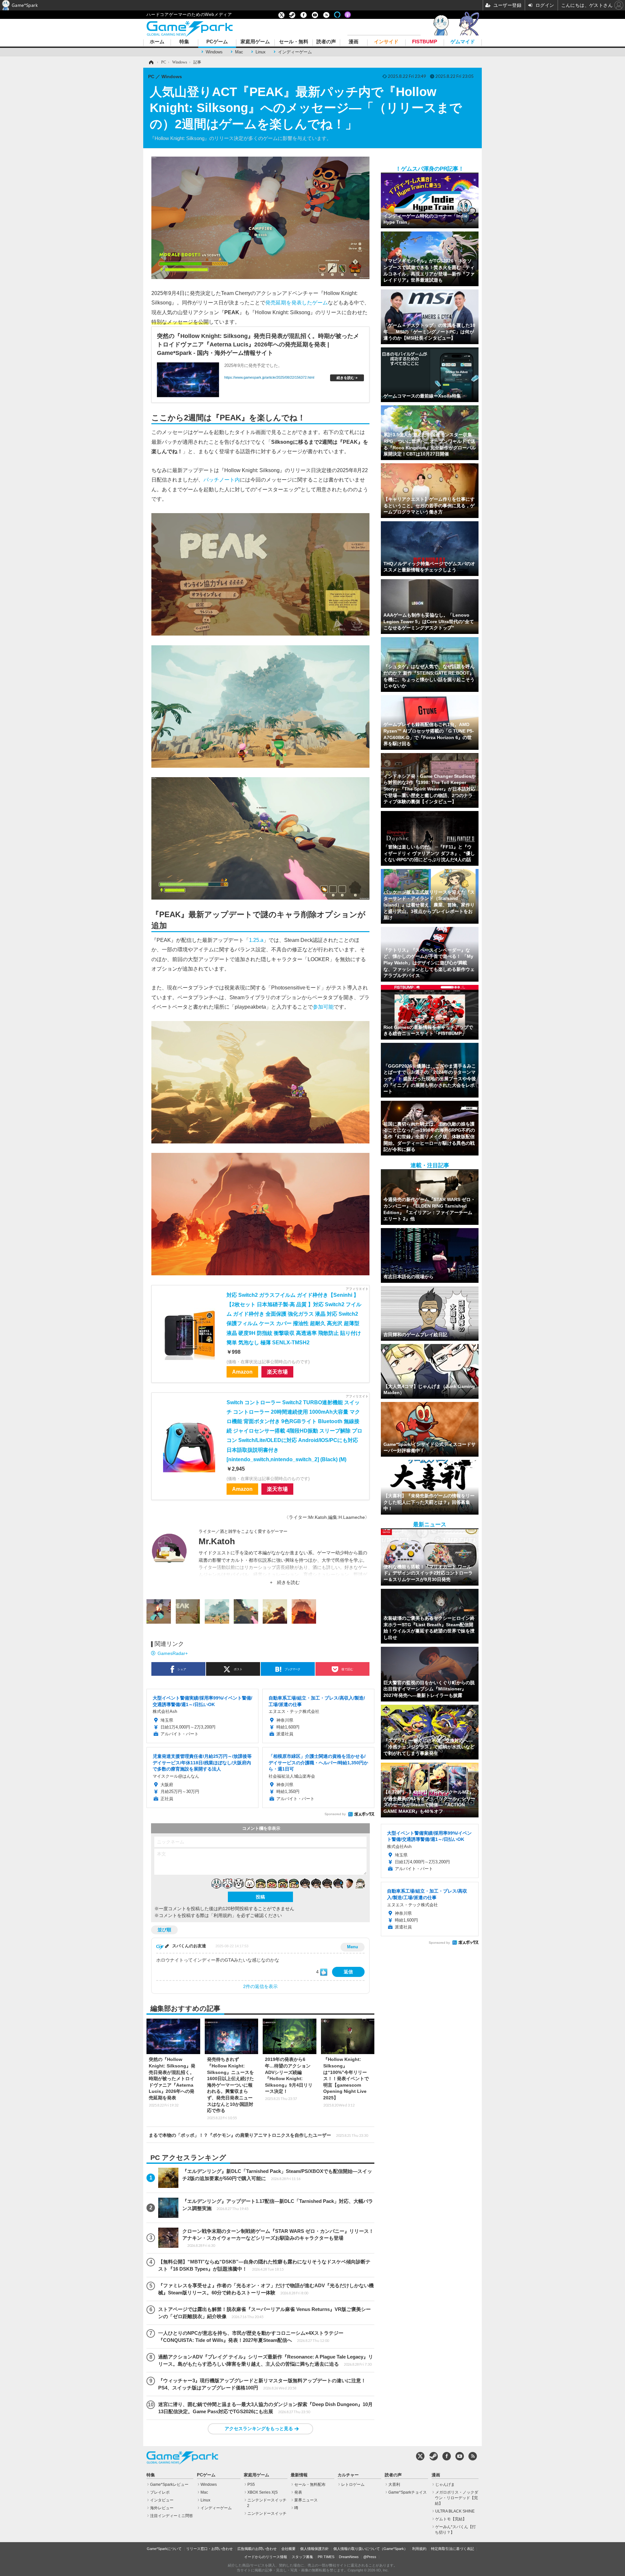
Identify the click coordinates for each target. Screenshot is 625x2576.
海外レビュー (162, 2508)
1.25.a (256, 940)
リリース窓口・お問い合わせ (209, 2549)
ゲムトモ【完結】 (451, 2519)
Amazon (242, 1372)
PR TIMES (326, 2557)
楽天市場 (277, 1372)
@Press (370, 2557)
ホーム (157, 42)
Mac (239, 52)
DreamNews (349, 2557)
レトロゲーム (353, 2485)
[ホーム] (151, 62)
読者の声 (326, 42)
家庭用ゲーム (255, 42)
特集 (184, 42)
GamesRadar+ (173, 1653)
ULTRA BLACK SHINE (455, 2511)
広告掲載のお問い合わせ (257, 2549)
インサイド (386, 42)
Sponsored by (335, 1814)
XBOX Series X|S (263, 2492)
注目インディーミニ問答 (172, 2516)
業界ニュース (306, 2500)
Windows (214, 52)
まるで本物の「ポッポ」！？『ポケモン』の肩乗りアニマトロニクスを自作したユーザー (258, 2135)
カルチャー (348, 2475)
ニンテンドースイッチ (267, 2513)
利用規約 (419, 2549)
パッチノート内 (222, 480)
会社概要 (288, 2549)
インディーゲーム (295, 52)
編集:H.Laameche (347, 1517)
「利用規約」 (223, 1915)
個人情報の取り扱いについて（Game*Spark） (370, 2549)
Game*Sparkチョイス (408, 2492)
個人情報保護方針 (314, 2549)
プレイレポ (160, 2492)
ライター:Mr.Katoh (308, 1517)
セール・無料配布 (310, 2485)
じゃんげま (445, 2485)
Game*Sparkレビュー (169, 2485)
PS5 (251, 2485)
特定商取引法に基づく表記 (452, 2549)
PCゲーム (217, 42)
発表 (298, 2492)
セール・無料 (294, 42)
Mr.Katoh (217, 1541)
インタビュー (162, 2500)
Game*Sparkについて (164, 2549)
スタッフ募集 (302, 2557)
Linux (261, 52)
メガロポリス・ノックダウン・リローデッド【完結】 (457, 2498)
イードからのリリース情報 (266, 2557)
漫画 (354, 42)
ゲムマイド (463, 42)
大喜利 (394, 2485)
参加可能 (323, 1007)
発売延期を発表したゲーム (297, 302)
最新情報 (299, 2475)
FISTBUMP (425, 42)
